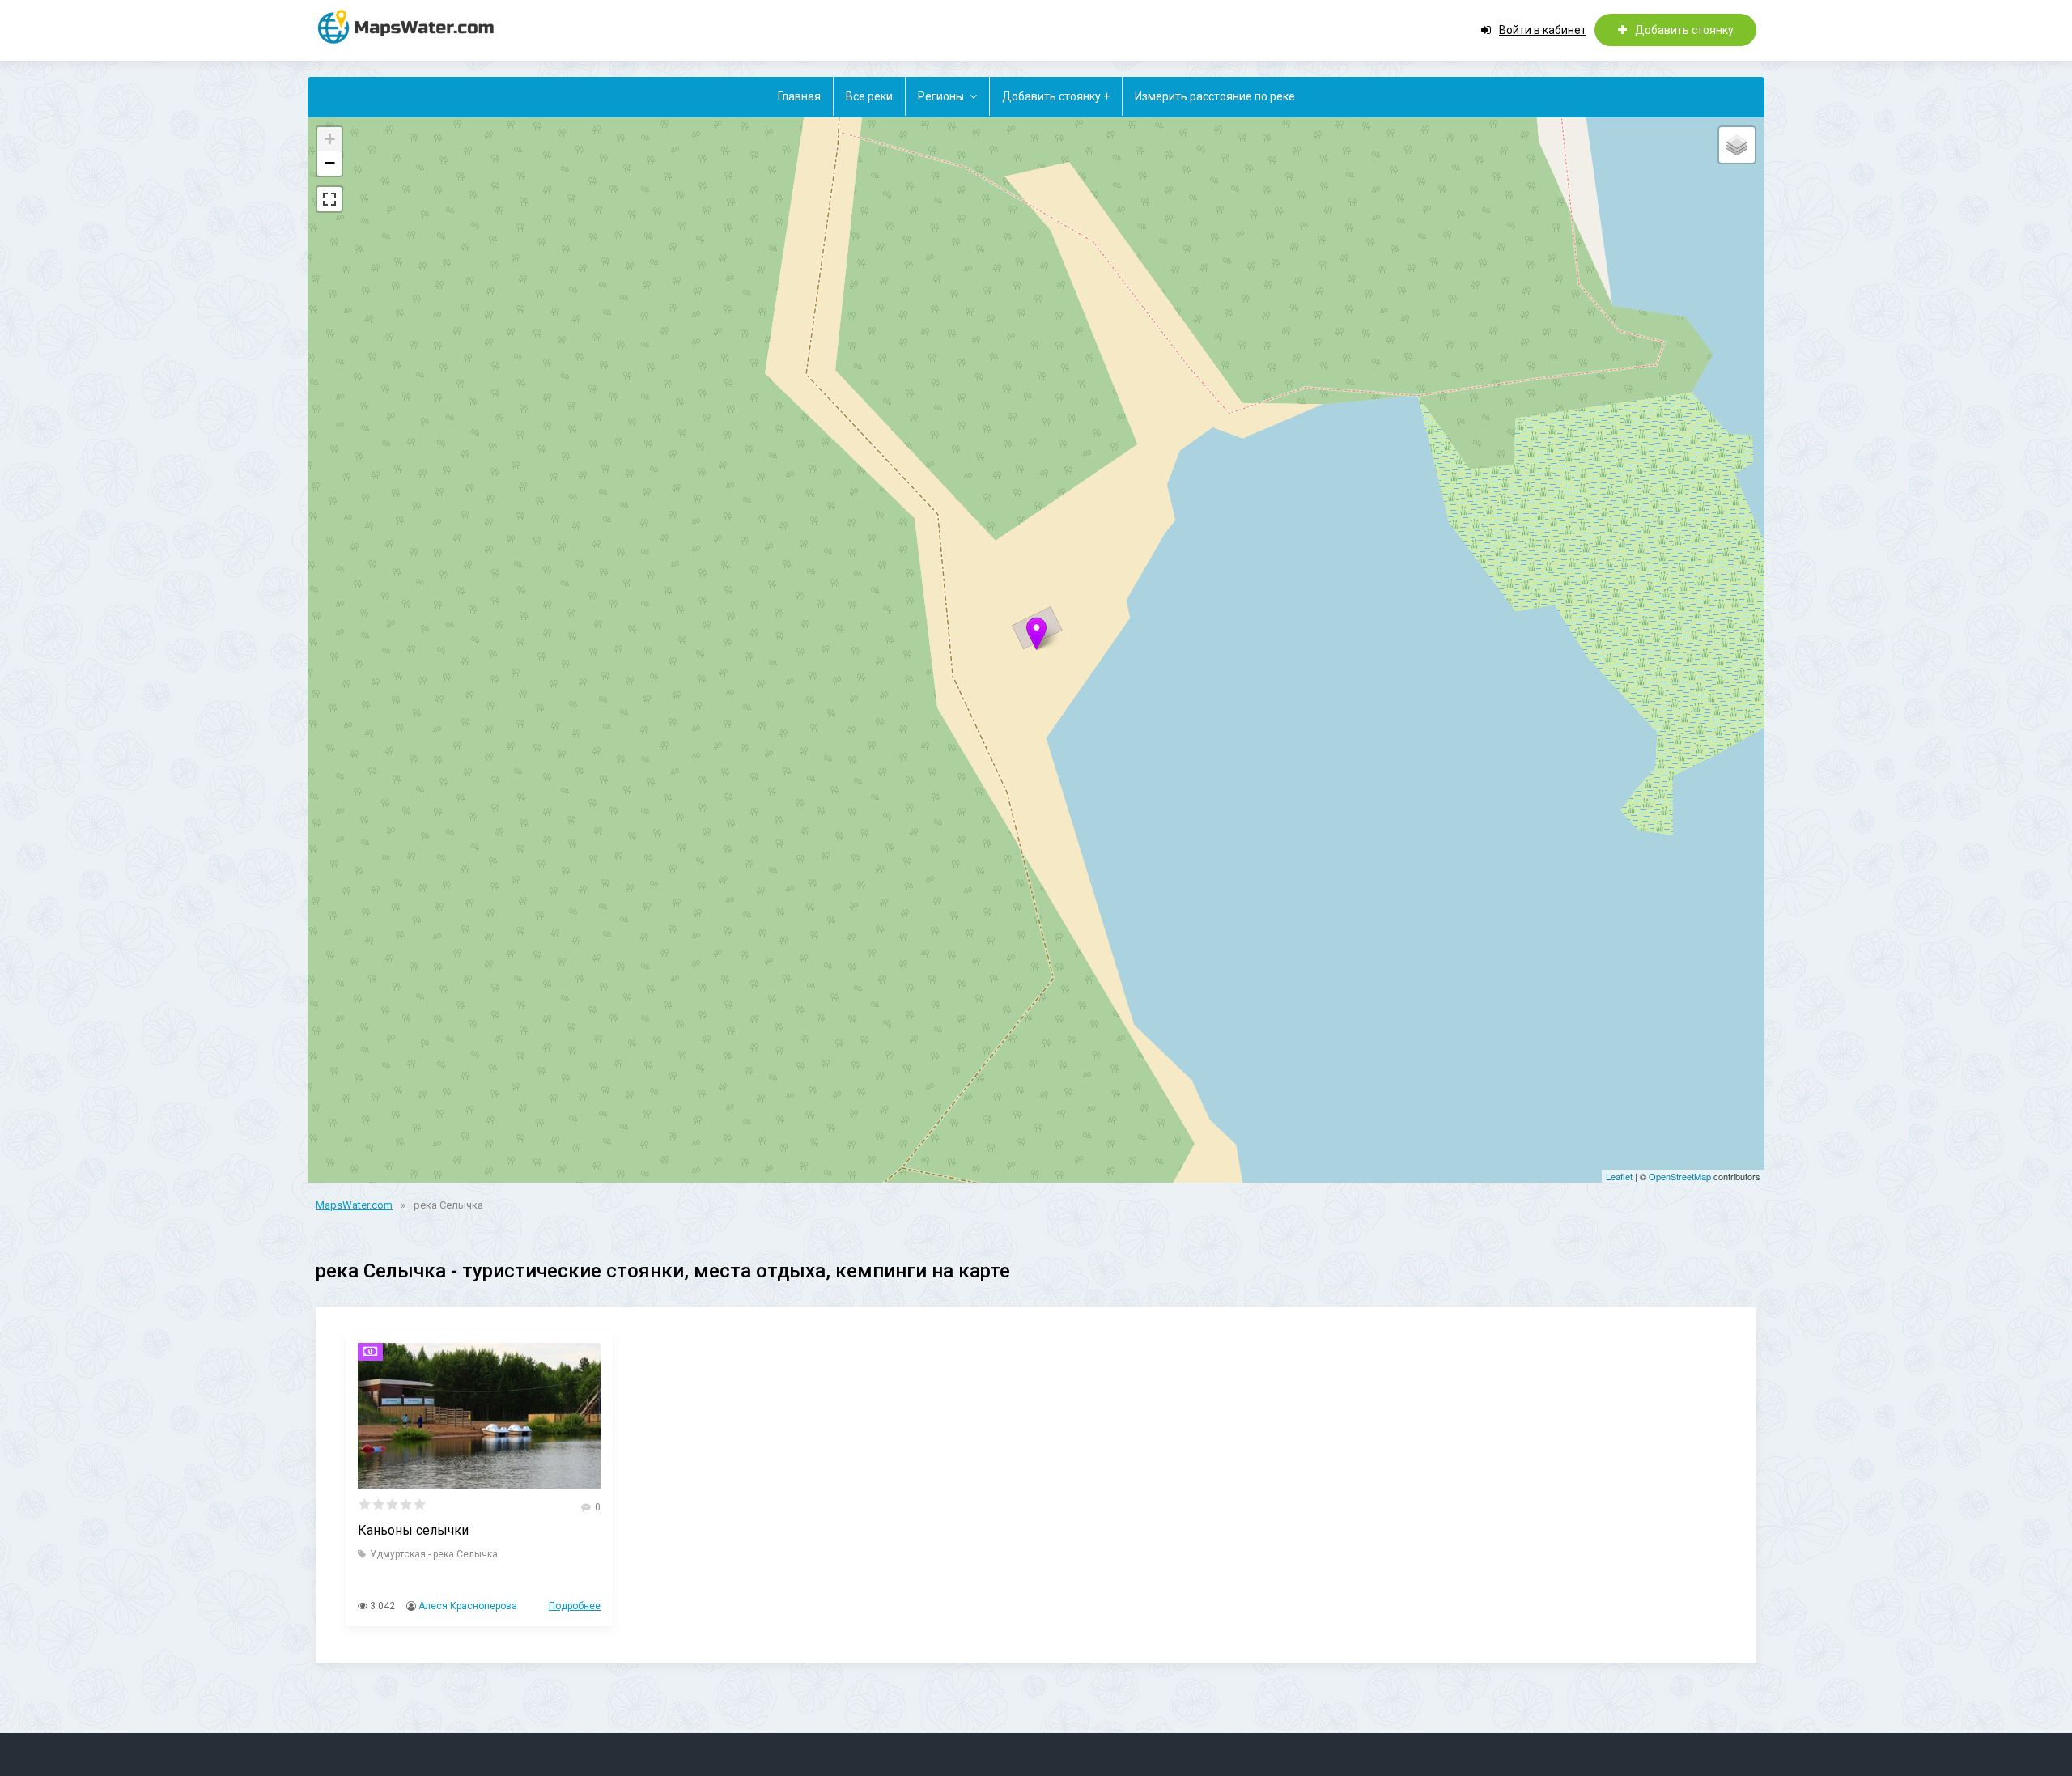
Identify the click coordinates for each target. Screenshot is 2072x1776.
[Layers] (1737, 145)
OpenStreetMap (1680, 1176)
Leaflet (1619, 1176)
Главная (799, 96)
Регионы (941, 96)
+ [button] (330, 139)
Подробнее (575, 1606)
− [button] (330, 163)
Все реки (869, 96)
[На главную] (413, 26)
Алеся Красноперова (468, 1606)
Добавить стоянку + (1056, 96)
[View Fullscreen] (329, 199)
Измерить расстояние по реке (1215, 96)
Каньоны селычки (413, 1530)
